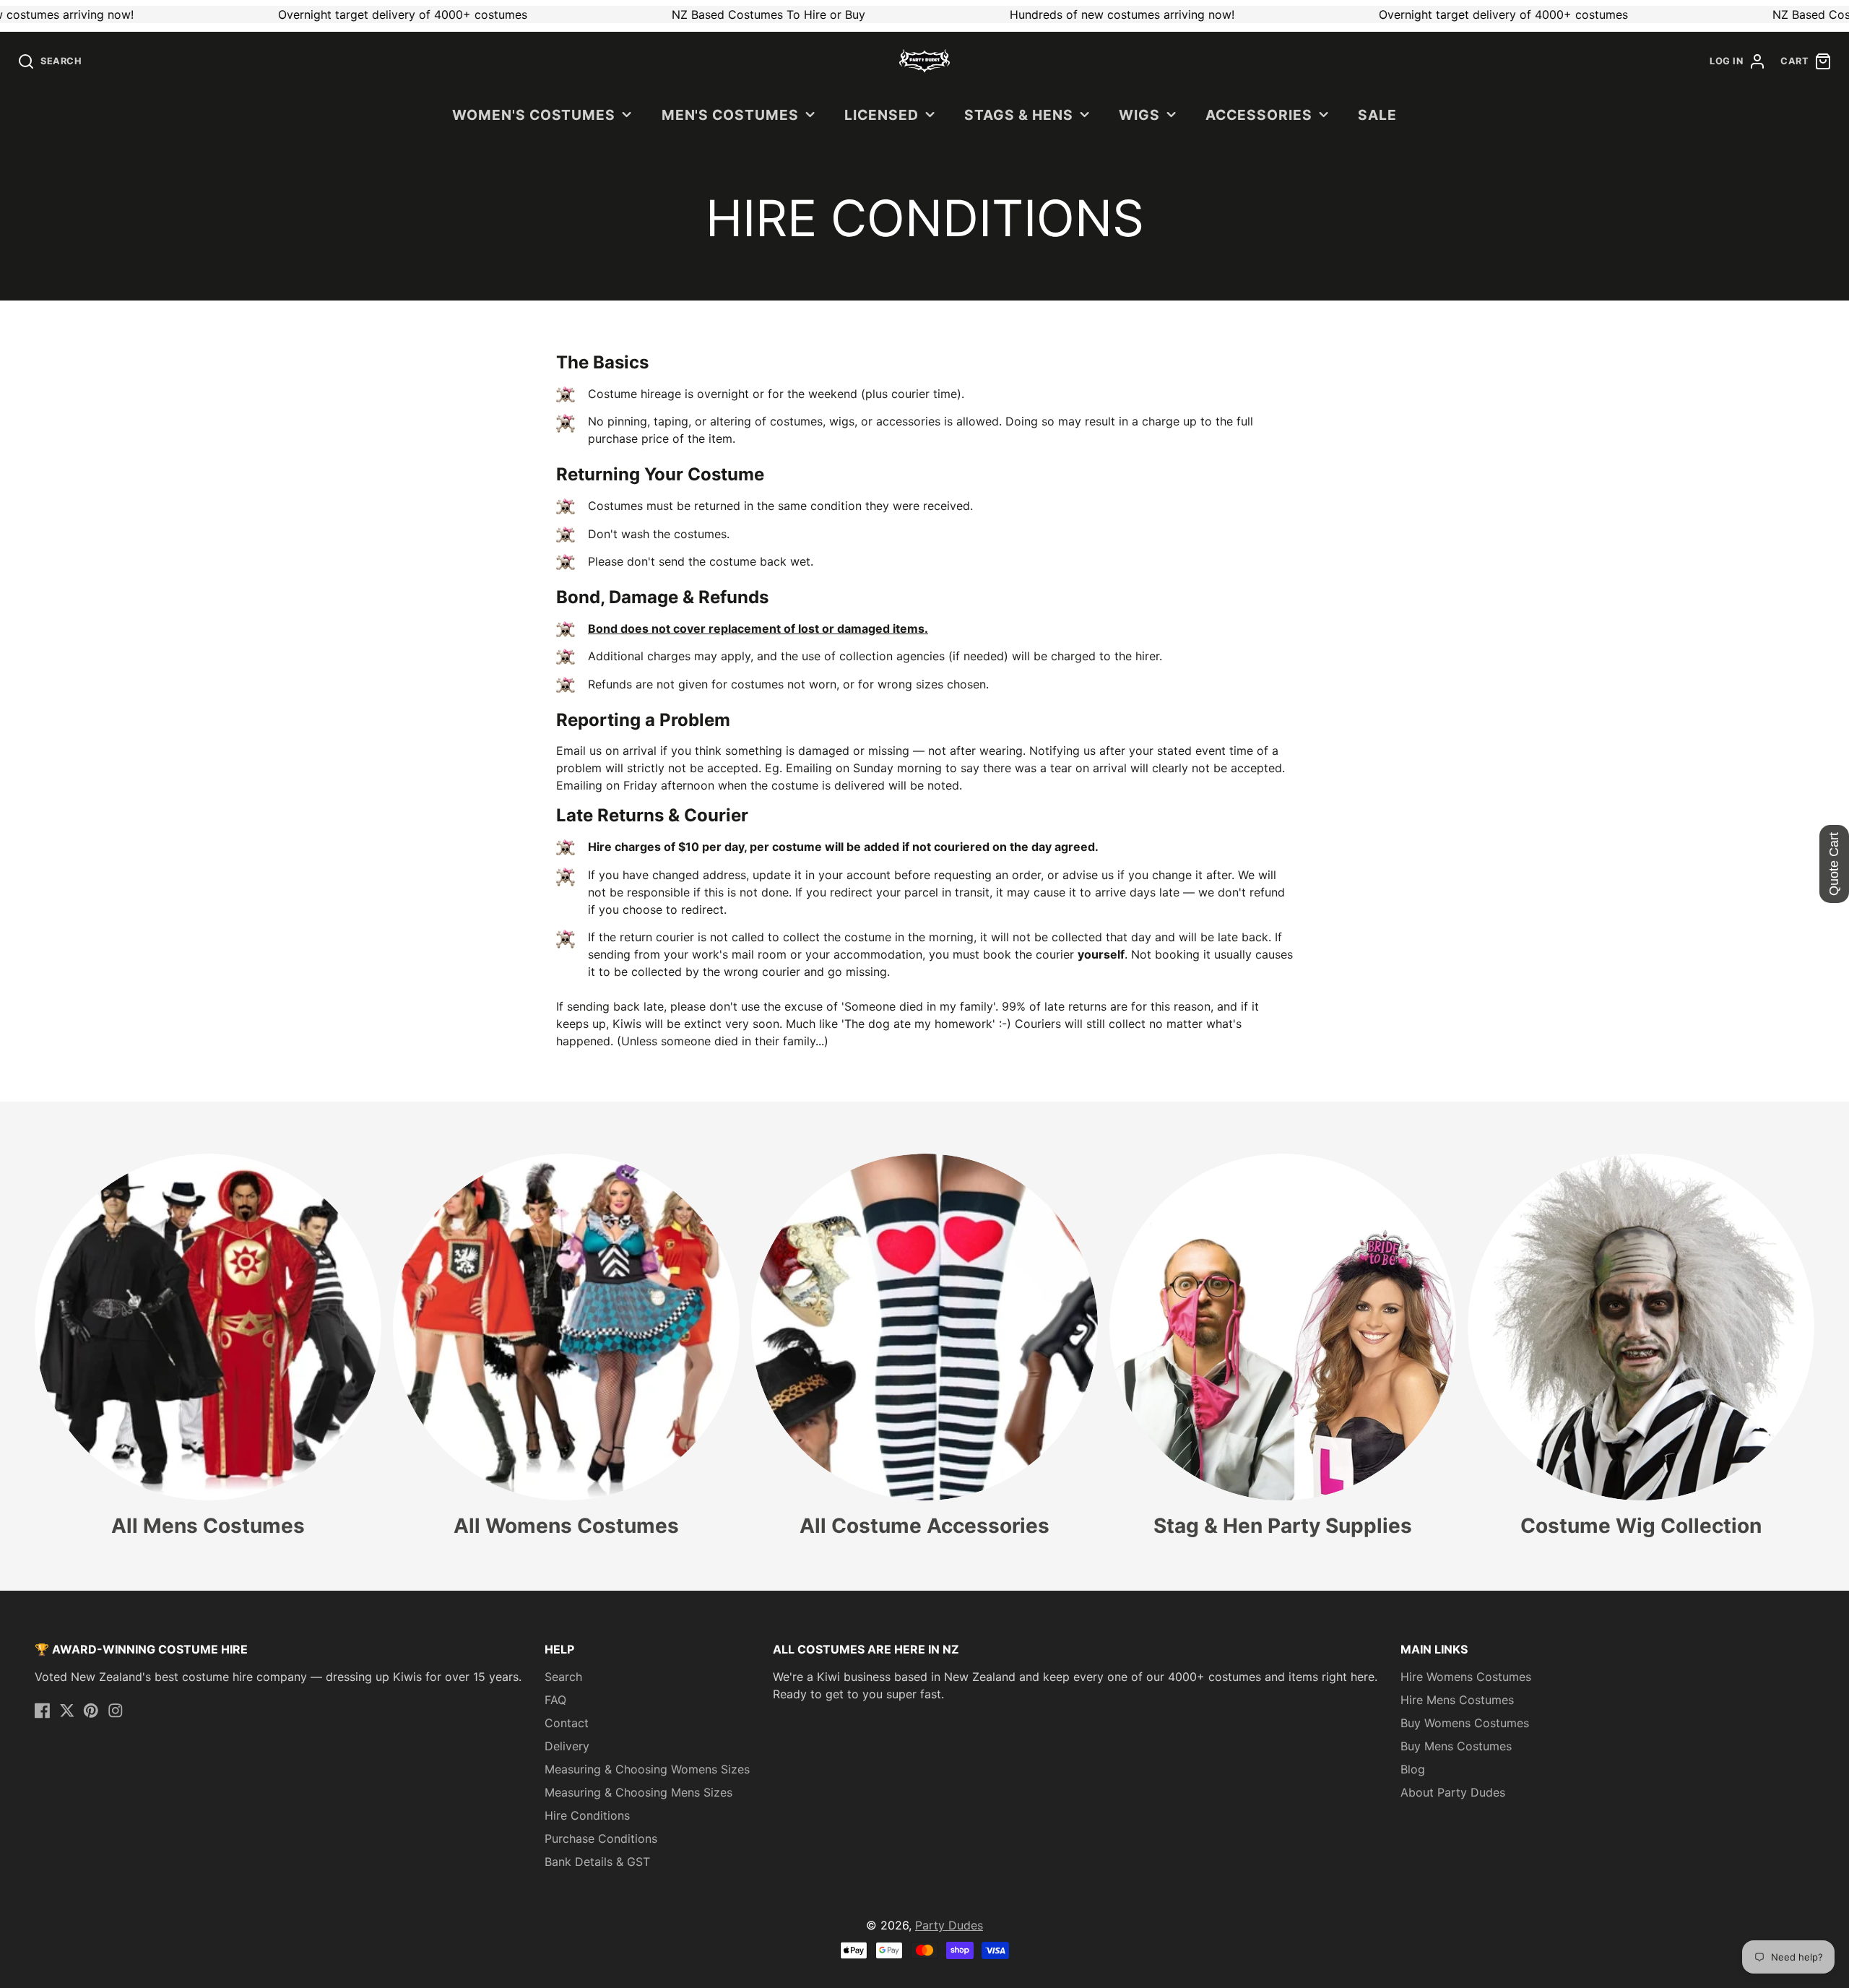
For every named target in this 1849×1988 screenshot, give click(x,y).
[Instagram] (116, 1711)
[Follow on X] (67, 1711)
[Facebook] (43, 1711)
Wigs (1139, 115)
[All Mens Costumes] (208, 1346)
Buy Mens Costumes (1456, 1746)
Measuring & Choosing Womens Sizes (647, 1769)
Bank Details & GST (597, 1862)
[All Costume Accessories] (924, 1346)
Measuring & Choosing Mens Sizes (638, 1792)
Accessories (1259, 115)
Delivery (567, 1746)
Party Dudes (949, 1925)
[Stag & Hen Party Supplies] (1283, 1346)
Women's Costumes (534, 115)
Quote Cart (1834, 864)
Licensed (882, 115)
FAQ (555, 1700)
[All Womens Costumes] (566, 1346)
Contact (567, 1723)
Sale (1377, 115)
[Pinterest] (91, 1711)
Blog (1413, 1769)
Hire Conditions (587, 1815)
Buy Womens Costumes (1465, 1723)
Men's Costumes (730, 115)
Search (563, 1677)
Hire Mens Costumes (1457, 1700)
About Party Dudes (1453, 1792)
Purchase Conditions (601, 1838)
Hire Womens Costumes (1466, 1677)
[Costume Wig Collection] (1641, 1346)
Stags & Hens (1019, 115)
